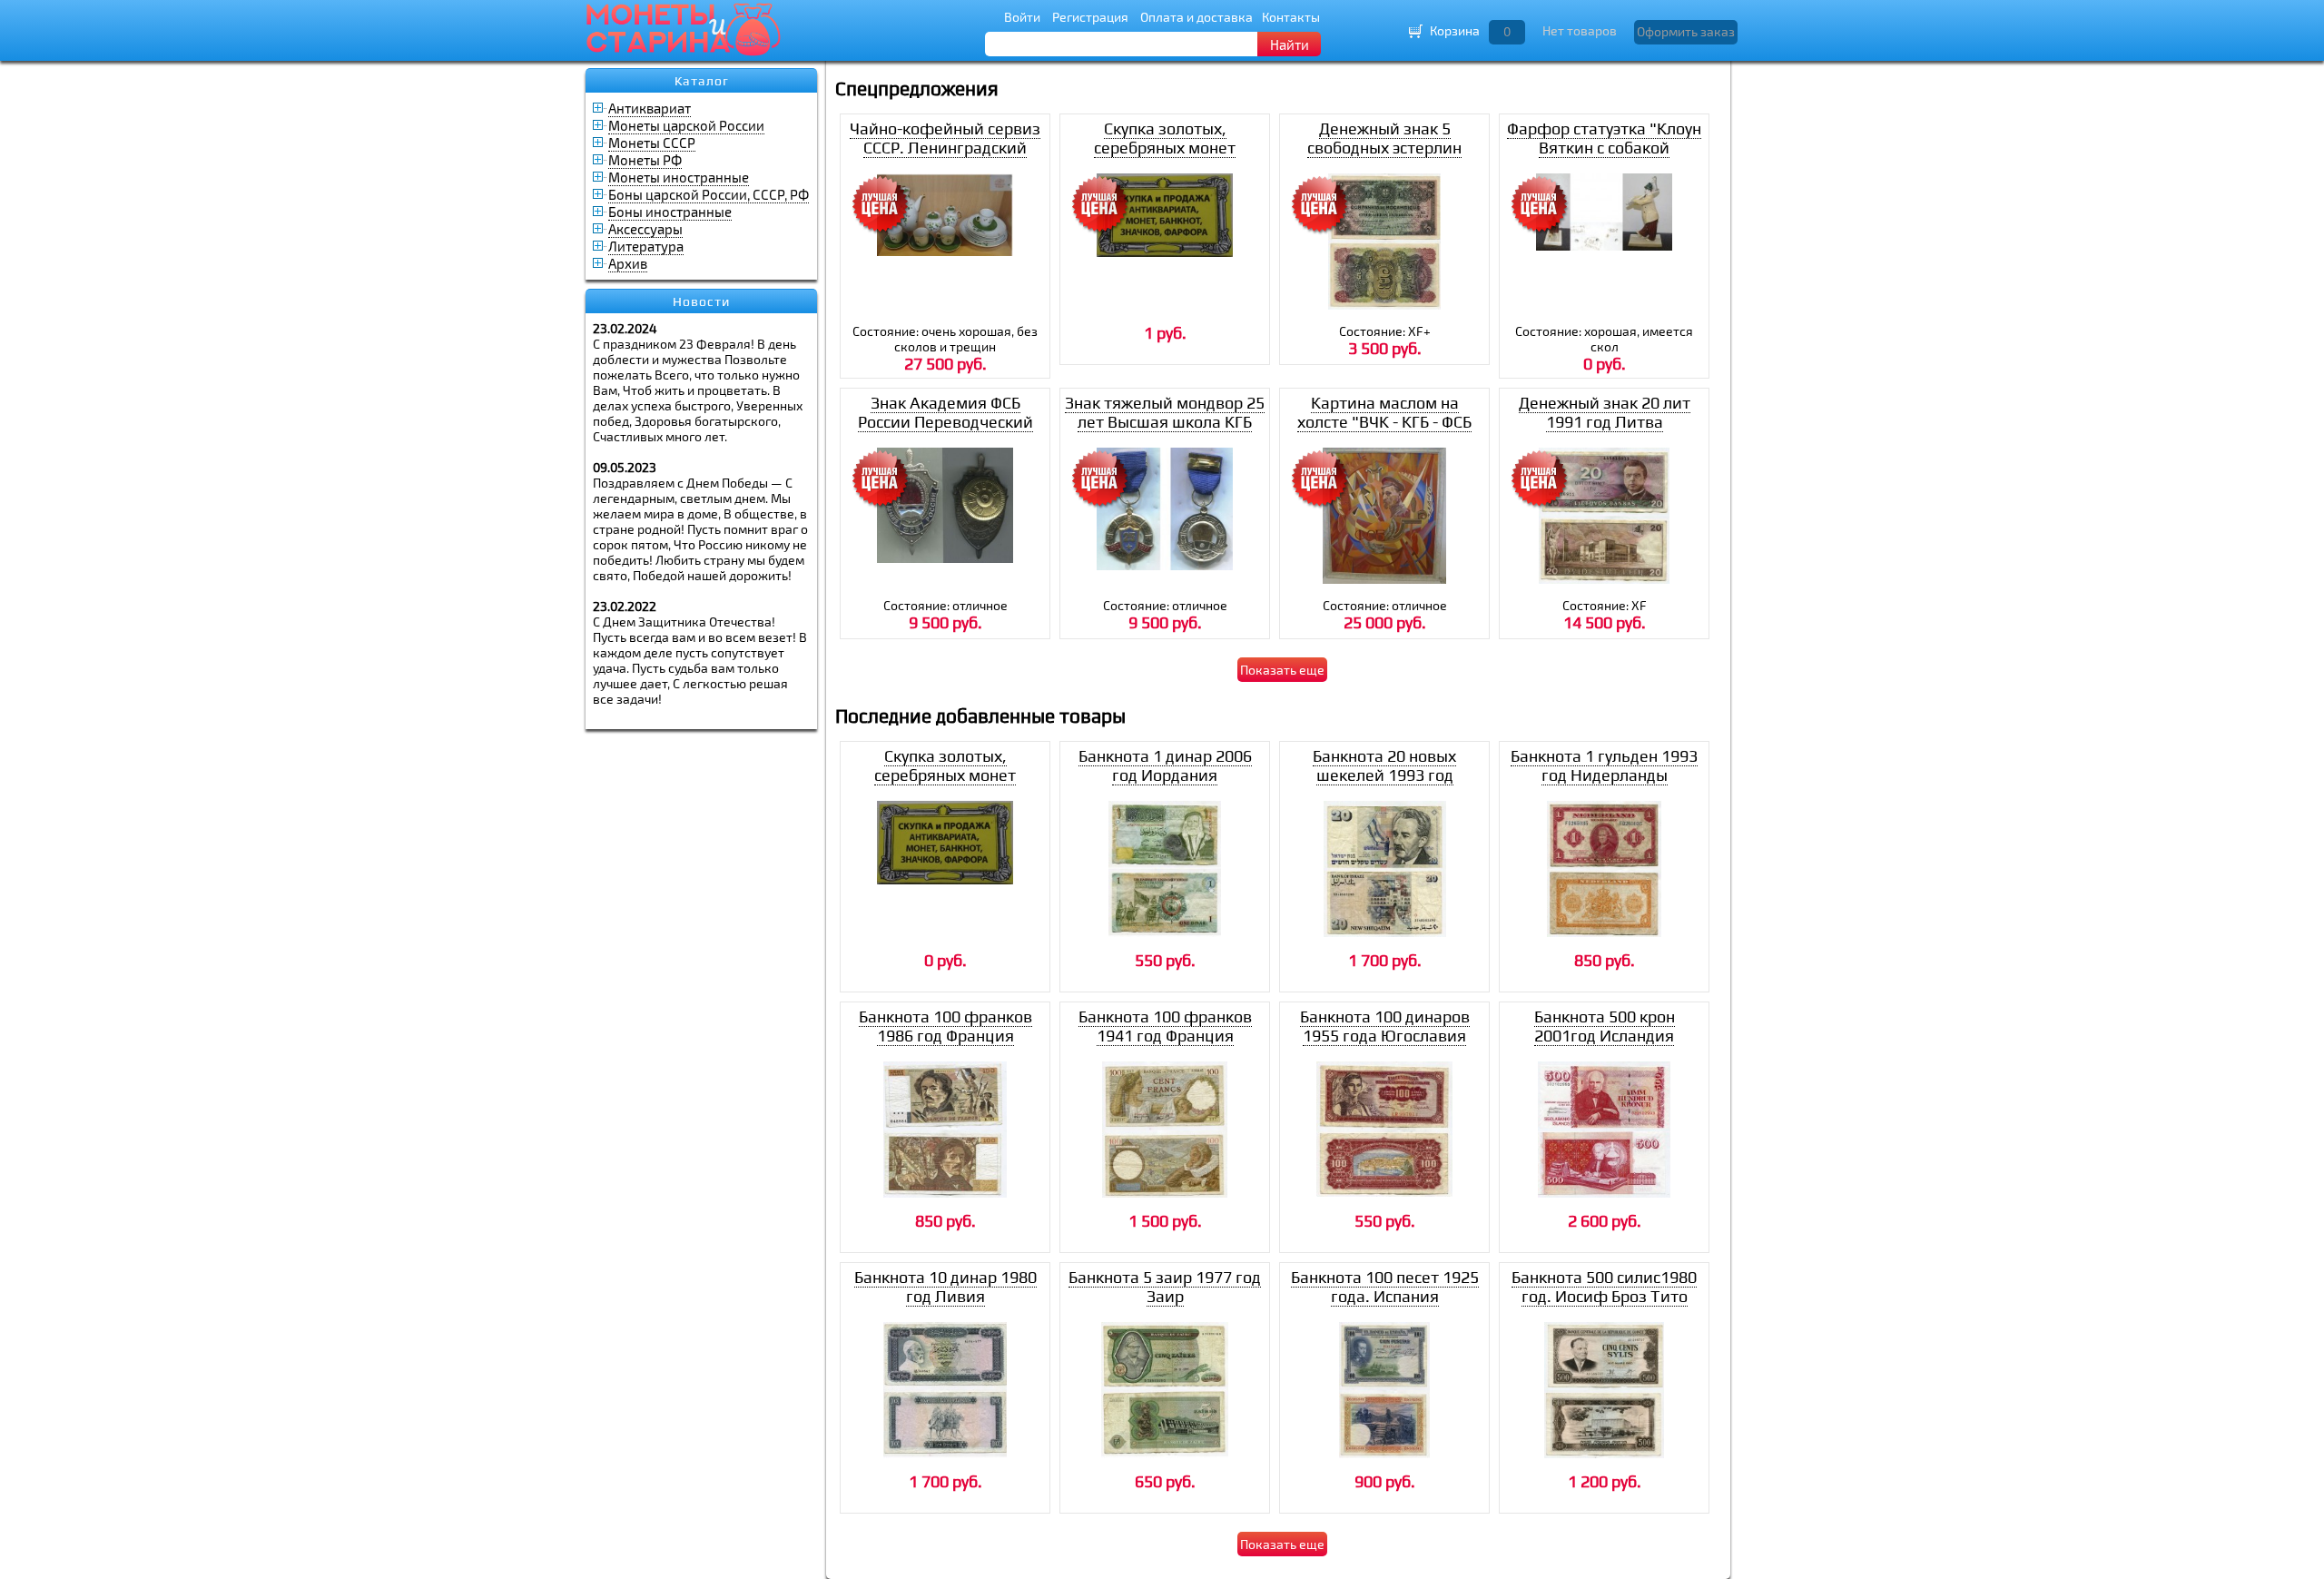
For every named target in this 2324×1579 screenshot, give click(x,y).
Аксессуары (645, 229)
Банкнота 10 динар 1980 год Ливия (945, 1287)
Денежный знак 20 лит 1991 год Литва (1605, 412)
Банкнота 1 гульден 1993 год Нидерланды (1604, 765)
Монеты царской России (686, 125)
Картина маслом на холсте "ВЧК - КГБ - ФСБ (1384, 412)
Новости (701, 301)
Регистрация (1090, 17)
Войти (1022, 17)
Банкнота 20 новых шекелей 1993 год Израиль (1384, 775)
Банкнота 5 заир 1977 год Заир (1165, 1287)
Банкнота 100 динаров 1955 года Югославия (1385, 1026)
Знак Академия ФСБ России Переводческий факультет (945, 422)
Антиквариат (650, 108)
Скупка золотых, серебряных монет (1165, 138)
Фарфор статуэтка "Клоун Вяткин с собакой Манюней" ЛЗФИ (1604, 148)
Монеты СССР (652, 143)
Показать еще (1282, 670)
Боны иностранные (670, 212)
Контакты (1291, 17)
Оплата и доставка (1196, 17)
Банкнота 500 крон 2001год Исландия (1605, 1026)
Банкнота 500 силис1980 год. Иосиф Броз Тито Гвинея (1604, 1296)
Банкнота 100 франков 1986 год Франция (945, 1026)
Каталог (702, 81)
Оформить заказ (1686, 31)
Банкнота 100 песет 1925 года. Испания (1385, 1287)
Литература (646, 246)
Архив (628, 263)
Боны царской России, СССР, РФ (709, 194)
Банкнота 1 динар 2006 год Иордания (1165, 765)
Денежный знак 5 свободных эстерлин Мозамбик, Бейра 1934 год (1384, 157)
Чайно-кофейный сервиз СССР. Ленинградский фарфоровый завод (945, 148)
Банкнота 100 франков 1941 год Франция (1165, 1026)
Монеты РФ (645, 160)
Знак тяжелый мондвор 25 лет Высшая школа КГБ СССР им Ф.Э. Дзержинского (1165, 431)
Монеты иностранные (679, 177)
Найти (1290, 44)
